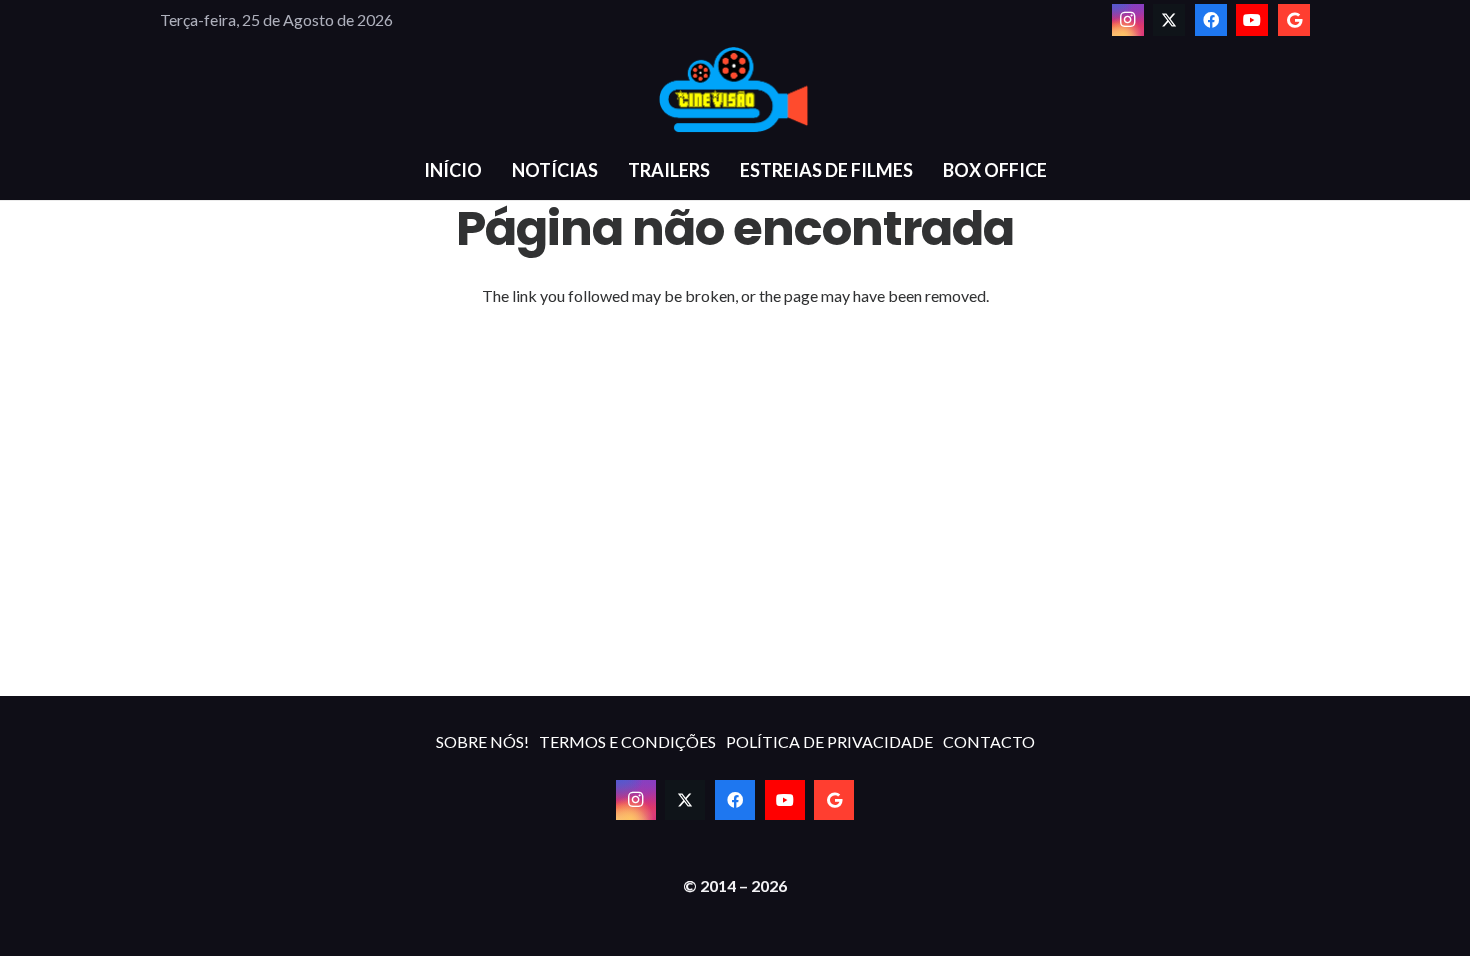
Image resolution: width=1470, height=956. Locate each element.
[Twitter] (1169, 20)
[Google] (1294, 20)
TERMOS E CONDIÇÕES (627, 741)
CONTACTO (989, 741)
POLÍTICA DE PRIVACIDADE (829, 741)
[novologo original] (735, 90)
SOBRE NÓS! (482, 741)
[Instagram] (1128, 20)
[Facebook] (1211, 20)
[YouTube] (1252, 20)
